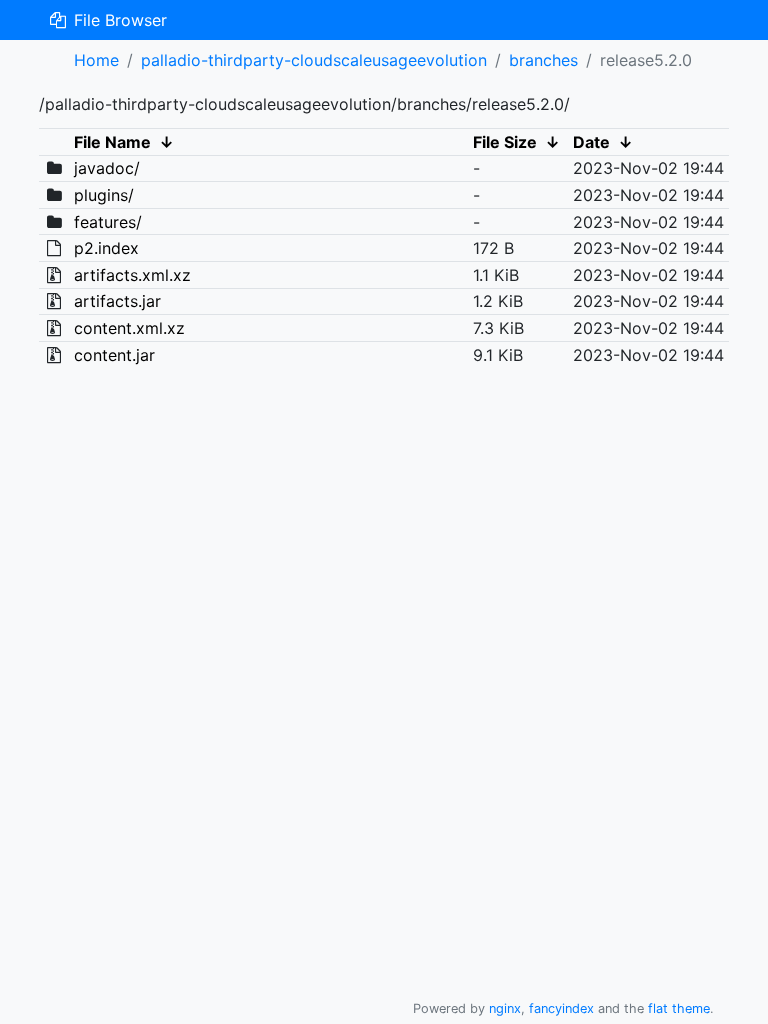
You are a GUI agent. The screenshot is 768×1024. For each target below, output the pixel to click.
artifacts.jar (117, 301)
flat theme (679, 1008)
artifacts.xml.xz (132, 275)
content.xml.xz (129, 328)
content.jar (114, 355)
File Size (505, 142)
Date (591, 142)
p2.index (106, 248)
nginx (505, 1008)
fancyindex (561, 1008)
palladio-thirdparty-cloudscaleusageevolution (314, 60)
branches (543, 60)
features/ (108, 222)
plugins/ (104, 195)
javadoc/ (107, 168)
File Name (112, 142)
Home (96, 60)
